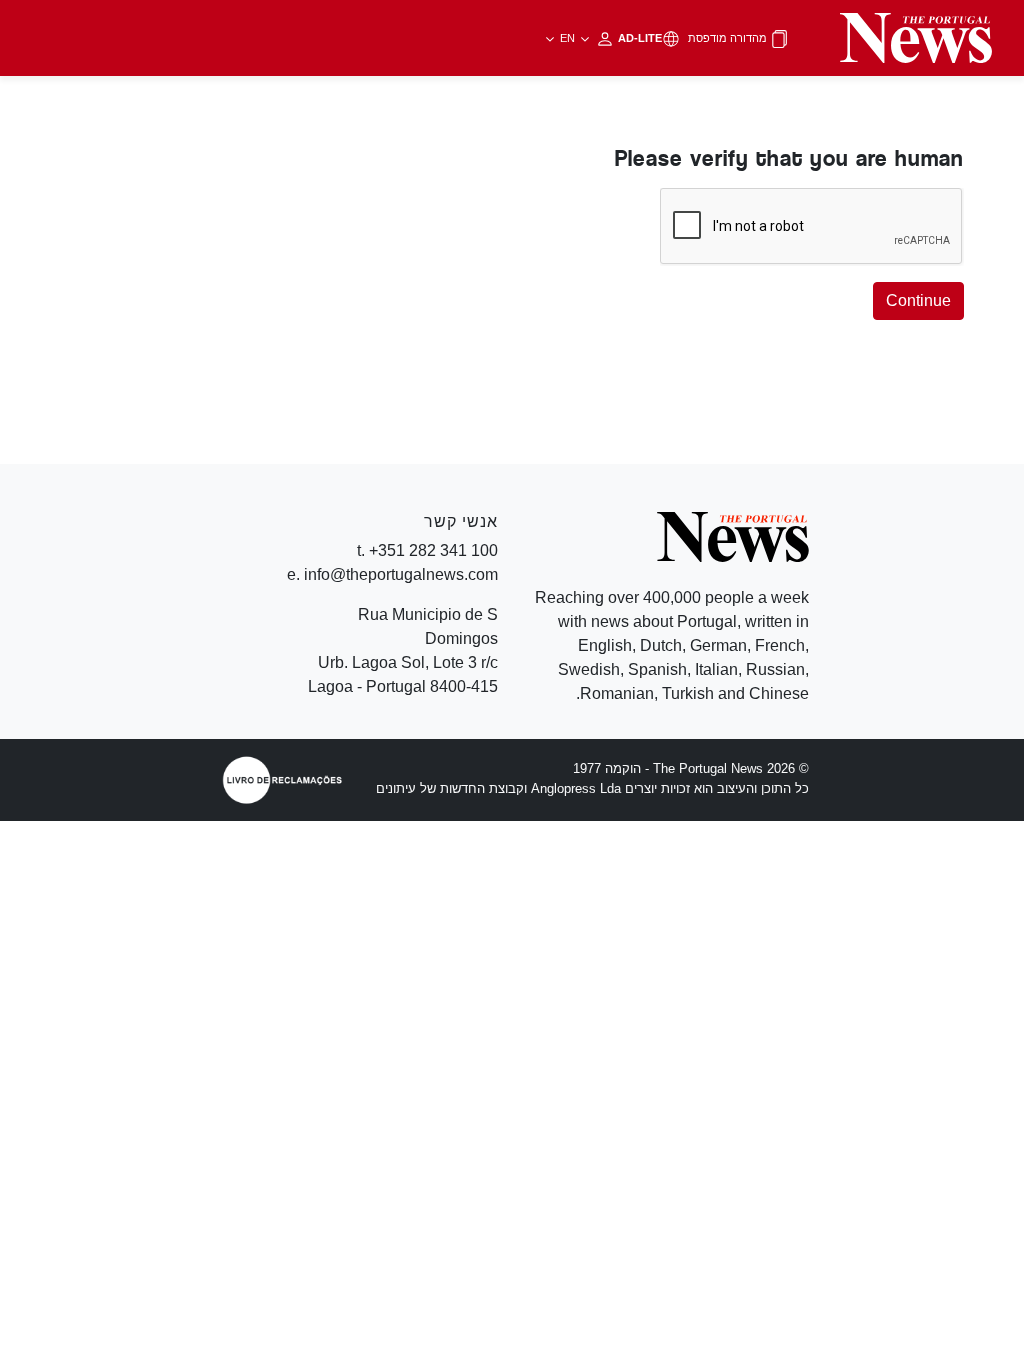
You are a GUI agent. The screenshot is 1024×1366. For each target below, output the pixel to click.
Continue (918, 300)
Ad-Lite (609, 38)
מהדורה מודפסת (729, 38)
